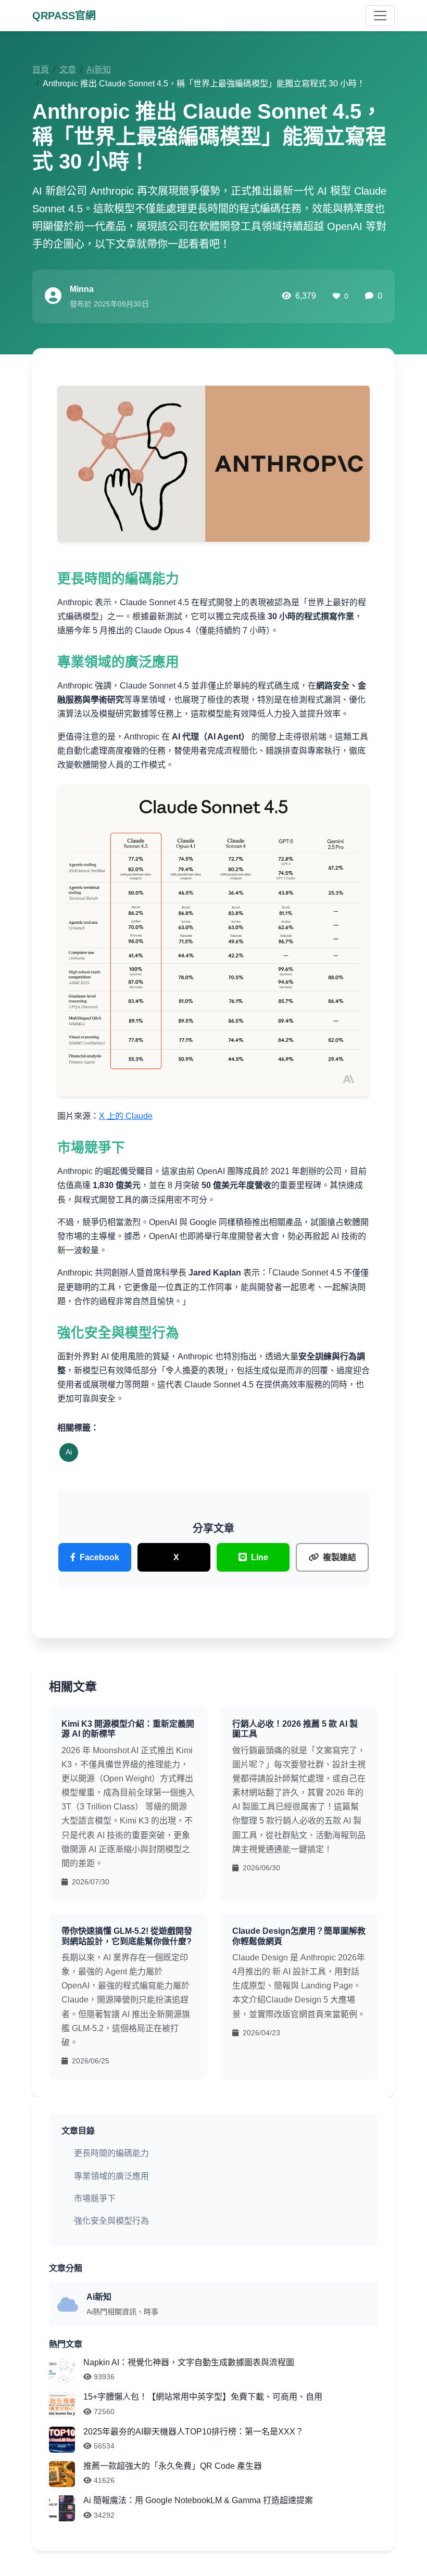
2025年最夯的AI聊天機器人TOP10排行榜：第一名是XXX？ (193, 2432)
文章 (68, 69)
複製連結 (340, 1557)
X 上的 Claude (126, 1116)
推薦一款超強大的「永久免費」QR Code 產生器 (173, 2466)
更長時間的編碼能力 (111, 2153)
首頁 (41, 69)
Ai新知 (99, 69)
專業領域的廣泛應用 (111, 2176)
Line (260, 1557)
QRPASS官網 (64, 16)
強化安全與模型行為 (111, 2221)
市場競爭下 (95, 2198)
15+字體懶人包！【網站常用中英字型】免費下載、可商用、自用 (203, 2397)
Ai (69, 1452)
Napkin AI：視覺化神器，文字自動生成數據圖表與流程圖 (189, 2362)
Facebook (99, 1557)
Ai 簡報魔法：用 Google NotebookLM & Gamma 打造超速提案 (198, 2500)
